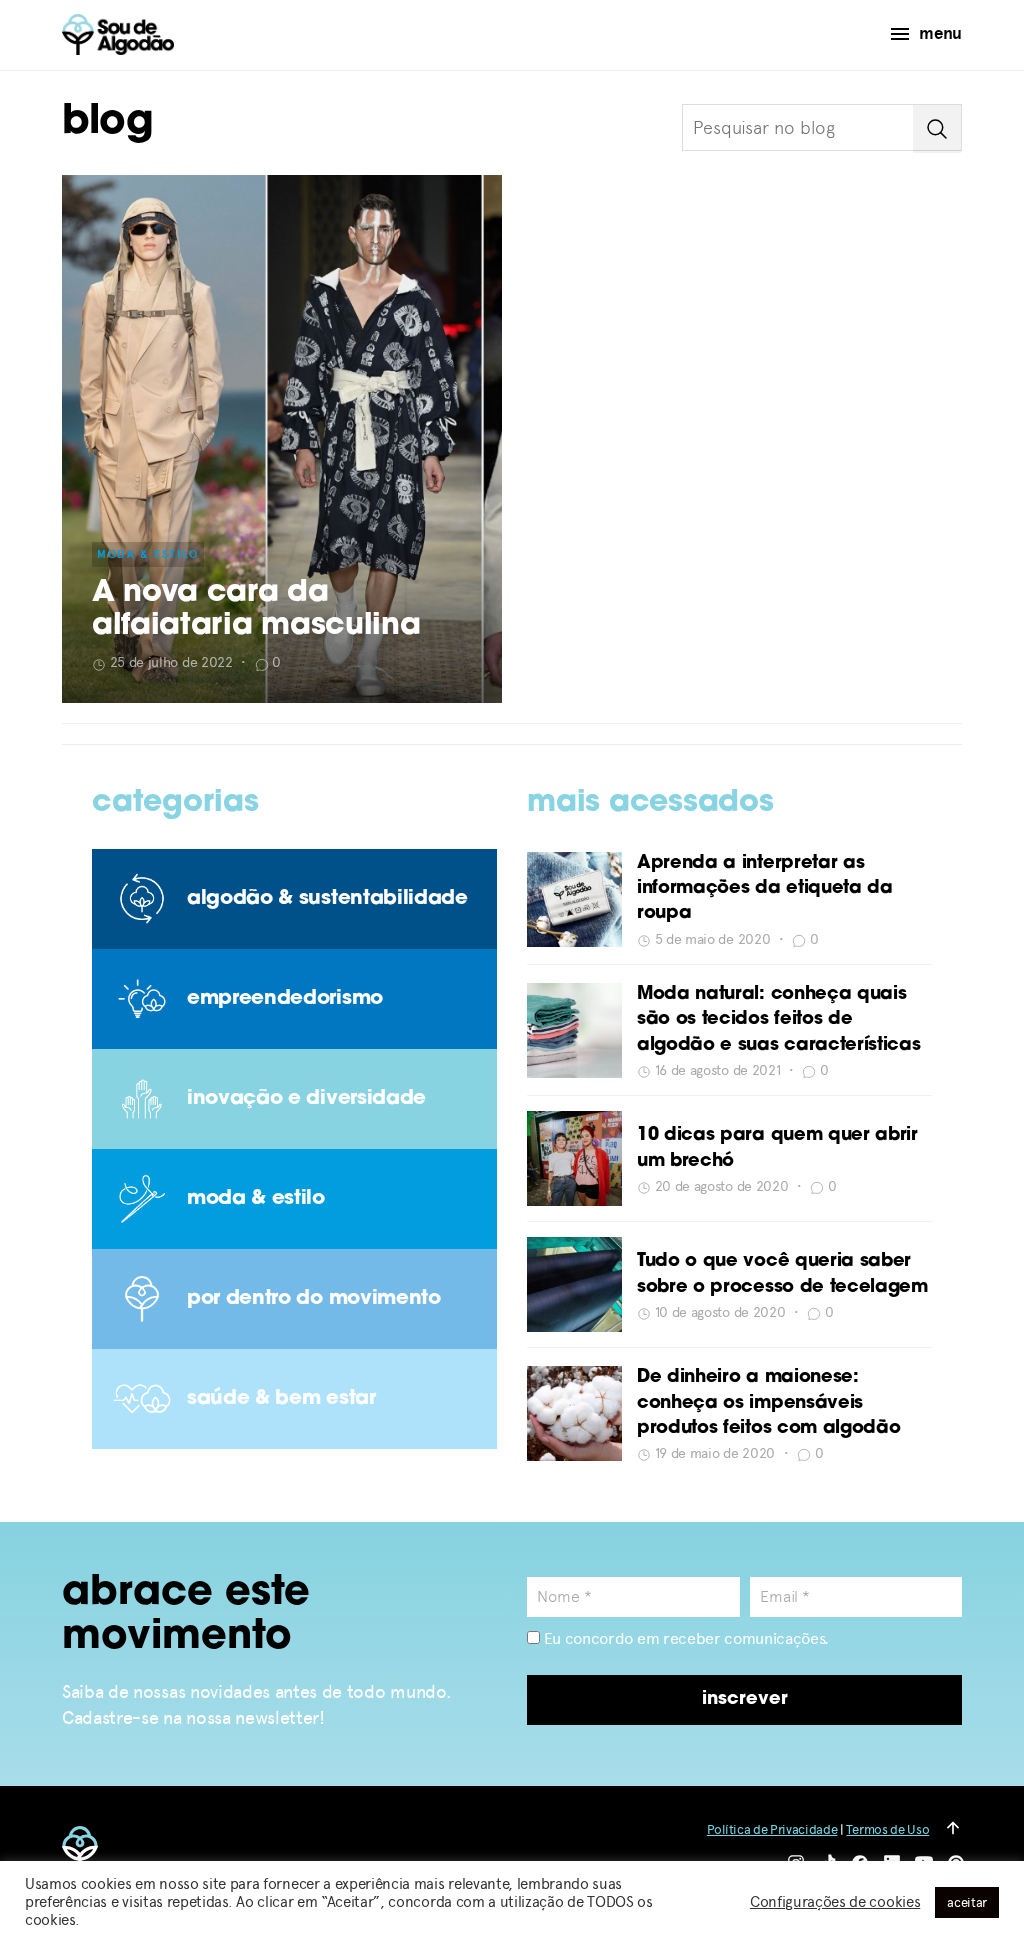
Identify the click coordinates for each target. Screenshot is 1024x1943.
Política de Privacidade (772, 1829)
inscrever (745, 1700)
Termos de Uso (887, 1829)
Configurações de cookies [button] (835, 1902)
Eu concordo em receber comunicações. (684, 1638)
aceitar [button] (967, 1902)
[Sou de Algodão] (118, 34)
